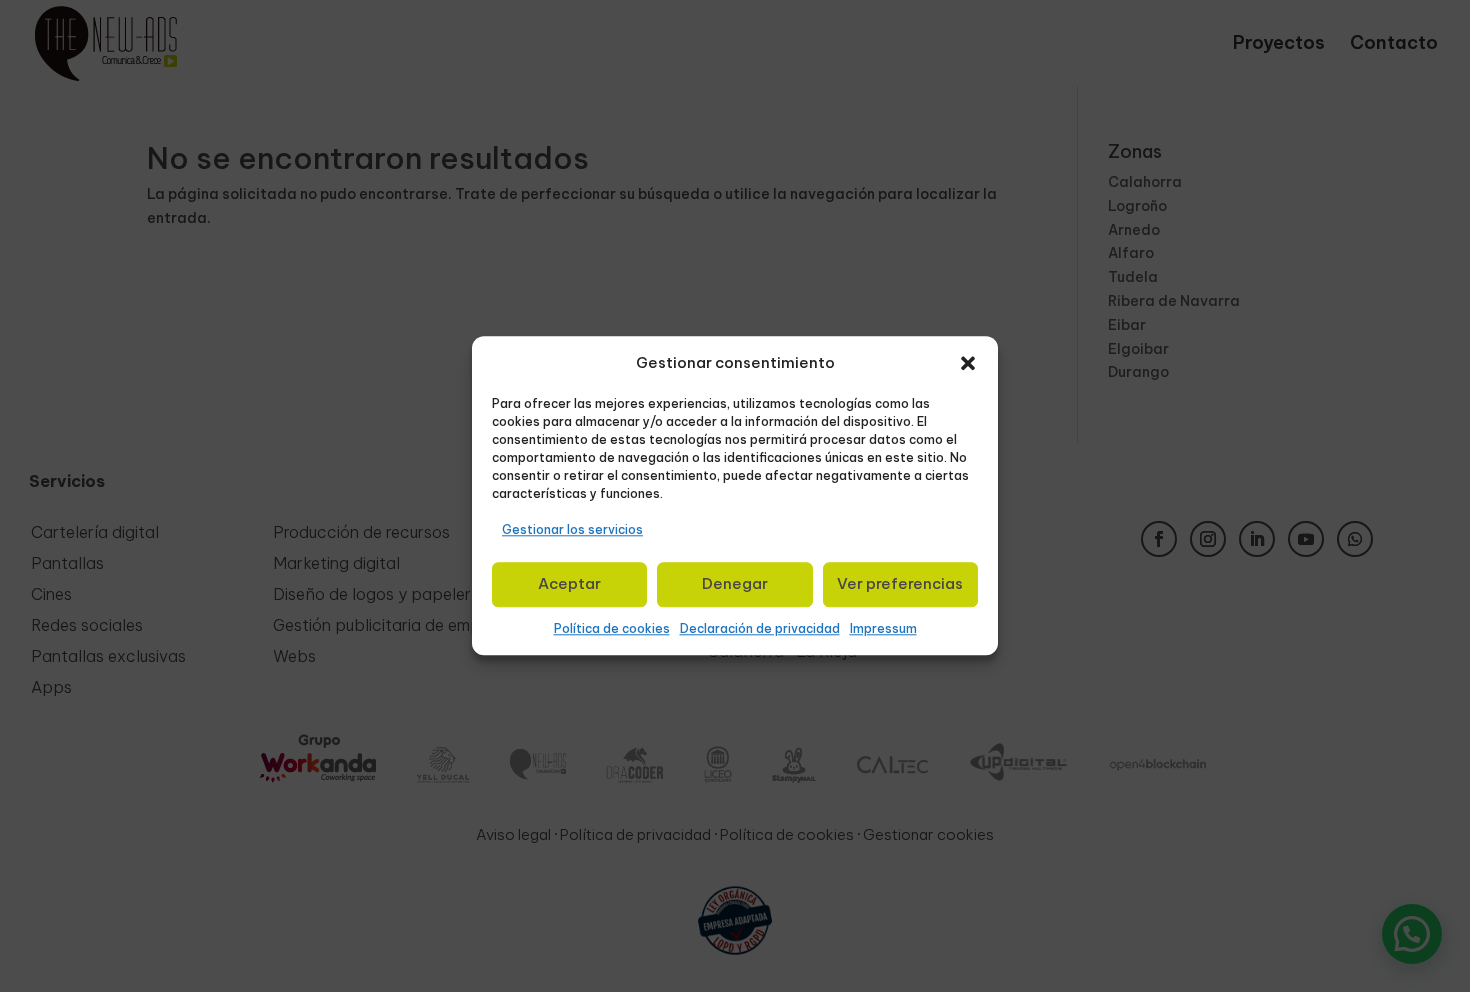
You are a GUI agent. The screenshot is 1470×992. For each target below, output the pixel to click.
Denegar (735, 583)
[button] (968, 363)
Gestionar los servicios (572, 529)
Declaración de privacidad (760, 628)
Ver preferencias (900, 583)
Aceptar (569, 583)
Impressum (883, 628)
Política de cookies (612, 628)
